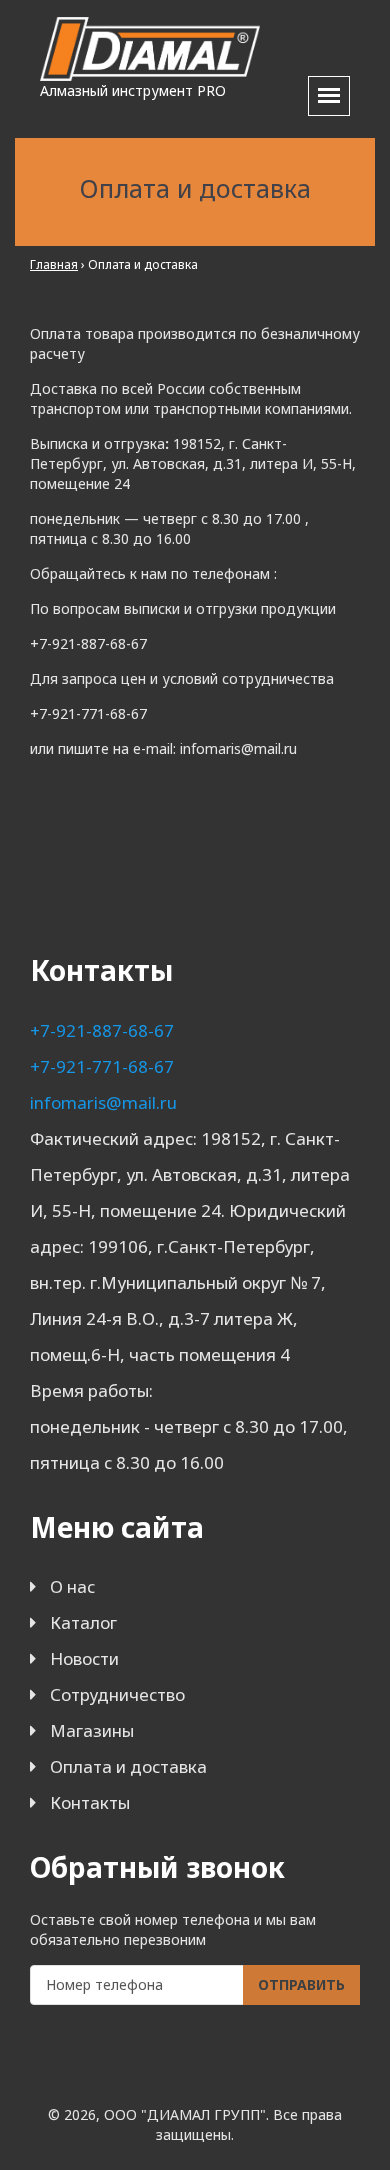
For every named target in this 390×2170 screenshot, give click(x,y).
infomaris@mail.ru (103, 1102)
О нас (72, 1586)
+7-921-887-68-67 (102, 1030)
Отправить (301, 1984)
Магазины (92, 1730)
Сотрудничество (117, 1694)
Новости (84, 1658)
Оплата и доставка (128, 1766)
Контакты (90, 1802)
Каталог (83, 1622)
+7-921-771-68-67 (102, 1066)
